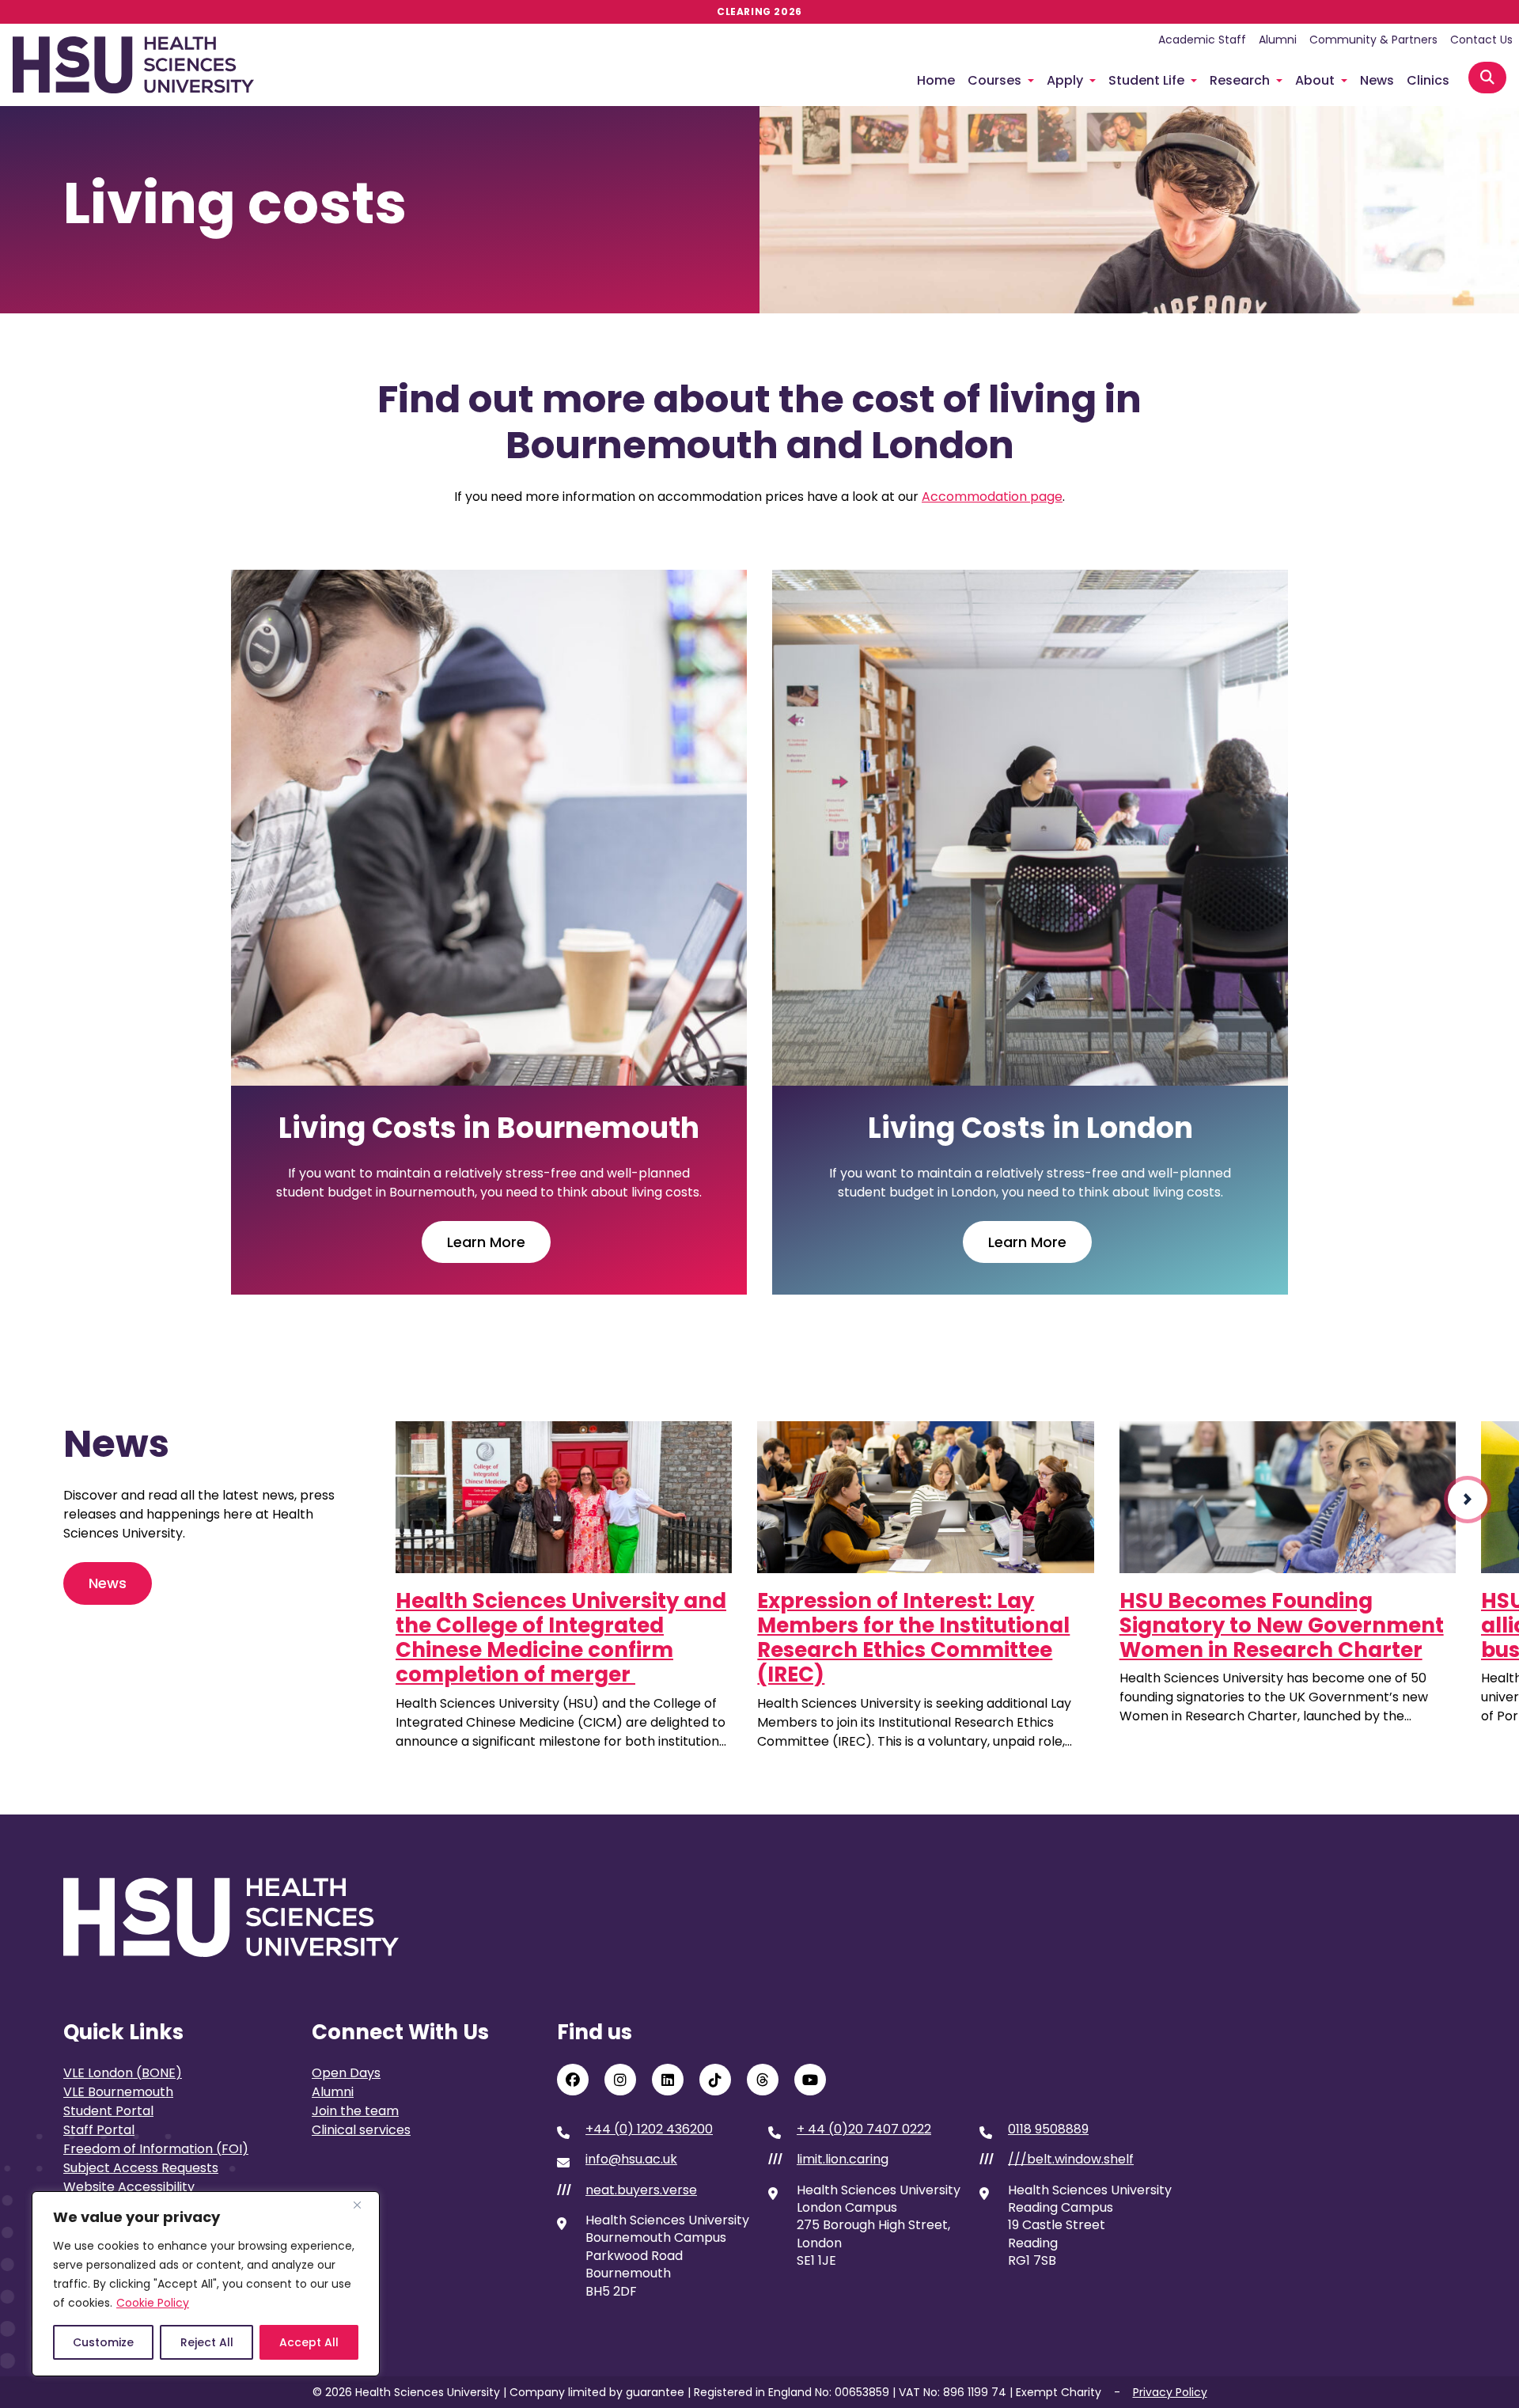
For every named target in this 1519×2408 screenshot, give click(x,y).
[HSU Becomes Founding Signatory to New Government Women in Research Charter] (1288, 1497)
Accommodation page (992, 497)
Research (1240, 80)
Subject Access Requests (141, 2168)
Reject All (207, 2342)
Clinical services (361, 2130)
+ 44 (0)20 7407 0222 (864, 2129)
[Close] (363, 2205)
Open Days (346, 2073)
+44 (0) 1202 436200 (649, 2129)
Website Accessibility (129, 2187)
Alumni (1278, 40)
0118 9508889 (1048, 2129)
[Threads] (763, 2080)
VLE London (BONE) (123, 2073)
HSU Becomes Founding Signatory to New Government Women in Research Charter (1282, 1625)
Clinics (1428, 80)
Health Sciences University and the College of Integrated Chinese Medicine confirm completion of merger (561, 1638)
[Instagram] (620, 2080)
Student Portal (108, 2111)
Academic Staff (1202, 40)
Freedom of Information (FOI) (156, 2149)
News (1377, 80)
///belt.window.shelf (1071, 2160)
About (1315, 80)
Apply (1065, 80)
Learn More (486, 1242)
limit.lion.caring (843, 2160)
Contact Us (1481, 40)
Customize (103, 2342)
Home (936, 80)
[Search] (1487, 78)
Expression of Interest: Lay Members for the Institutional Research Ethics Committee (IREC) (913, 1638)
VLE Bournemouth (118, 2092)
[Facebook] (573, 2080)
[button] (1468, 1500)
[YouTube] (810, 2080)
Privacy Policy (1170, 2392)
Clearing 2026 (759, 11)
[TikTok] (715, 2080)
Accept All (309, 2342)
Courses (994, 80)
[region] (206, 2284)
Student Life (1146, 80)
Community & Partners (1373, 40)
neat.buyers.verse (641, 2190)
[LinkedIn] (668, 2080)
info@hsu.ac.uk (631, 2160)
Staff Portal (99, 2130)
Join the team (355, 2111)
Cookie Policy (153, 2303)
